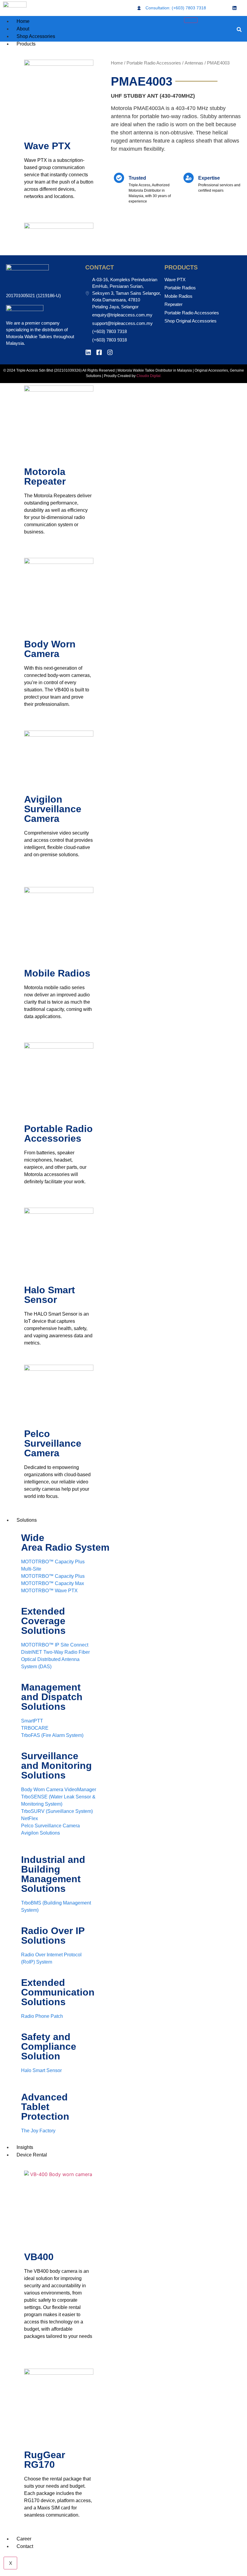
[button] (239, 30)
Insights (25, 2147)
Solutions (27, 1520)
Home (23, 21)
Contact (25, 2546)
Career (24, 2539)
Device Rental (32, 2155)
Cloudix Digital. (149, 376)
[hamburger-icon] (191, 20)
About (23, 29)
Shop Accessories (36, 36)
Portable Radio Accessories (154, 63)
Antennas (194, 63)
